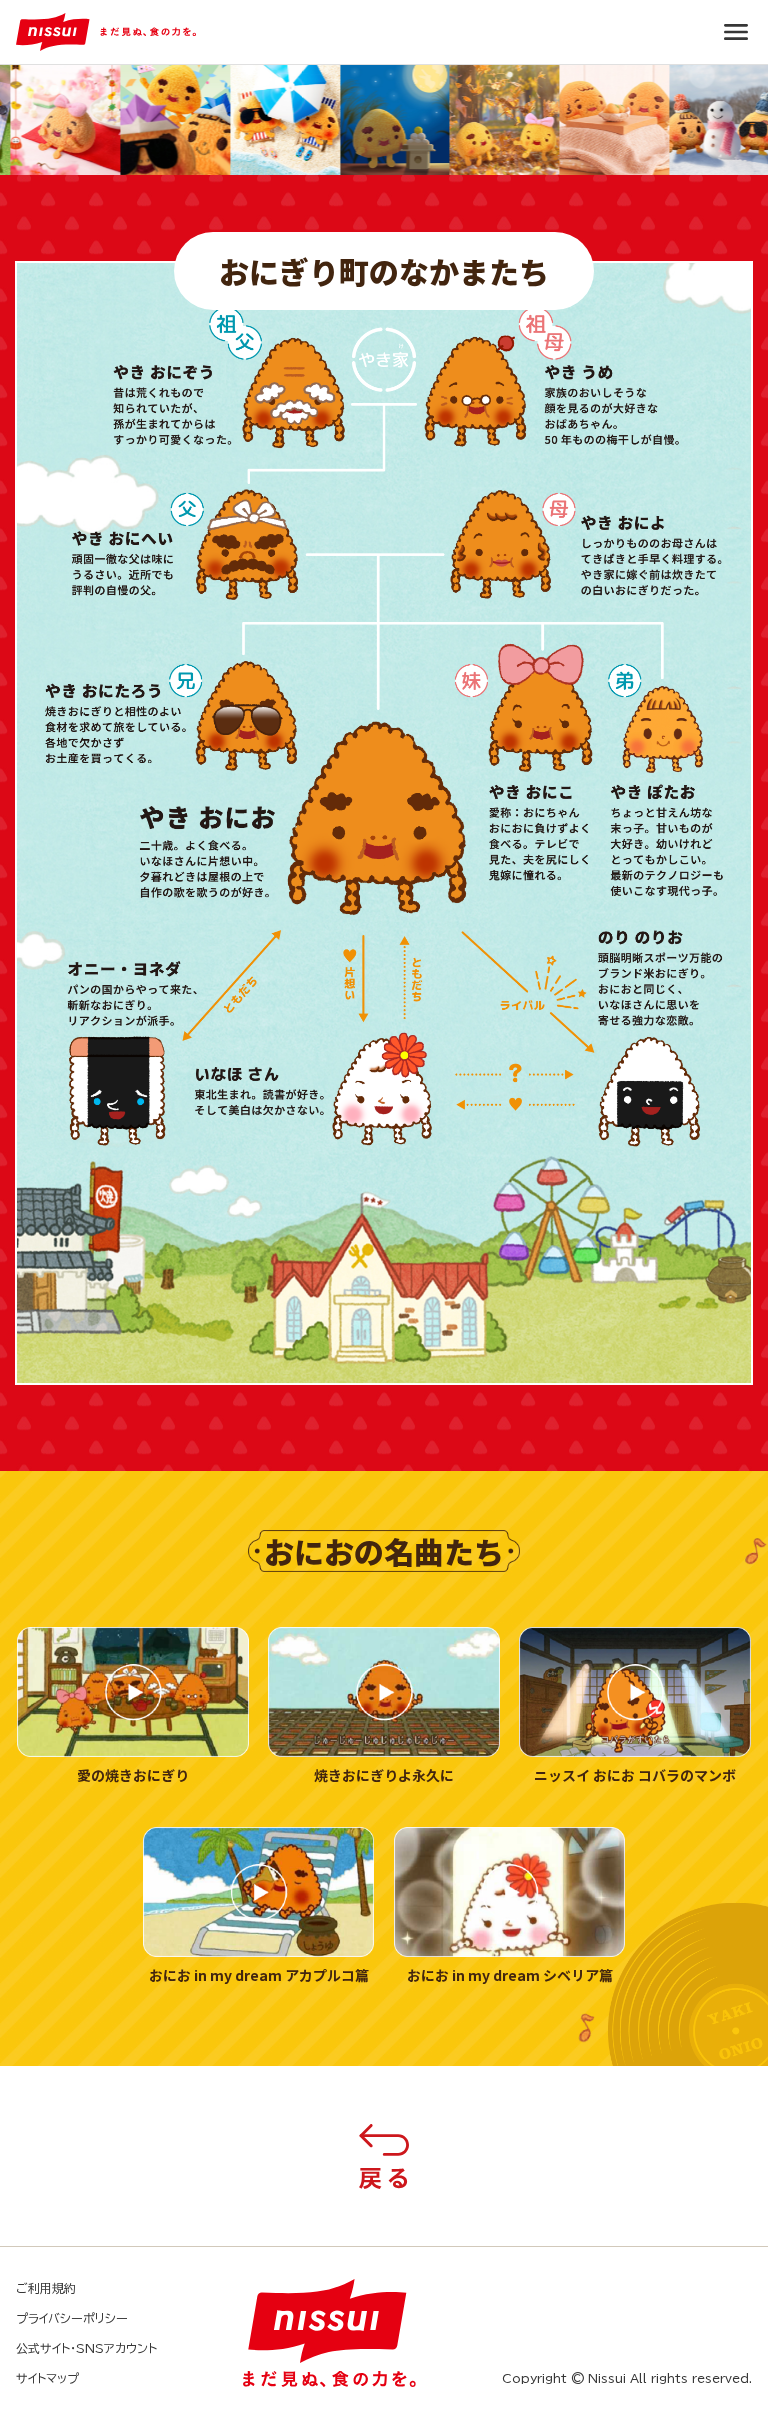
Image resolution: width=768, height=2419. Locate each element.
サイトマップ (47, 2378)
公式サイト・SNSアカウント (86, 2348)
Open (736, 32)
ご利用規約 (46, 2288)
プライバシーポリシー (72, 2318)
